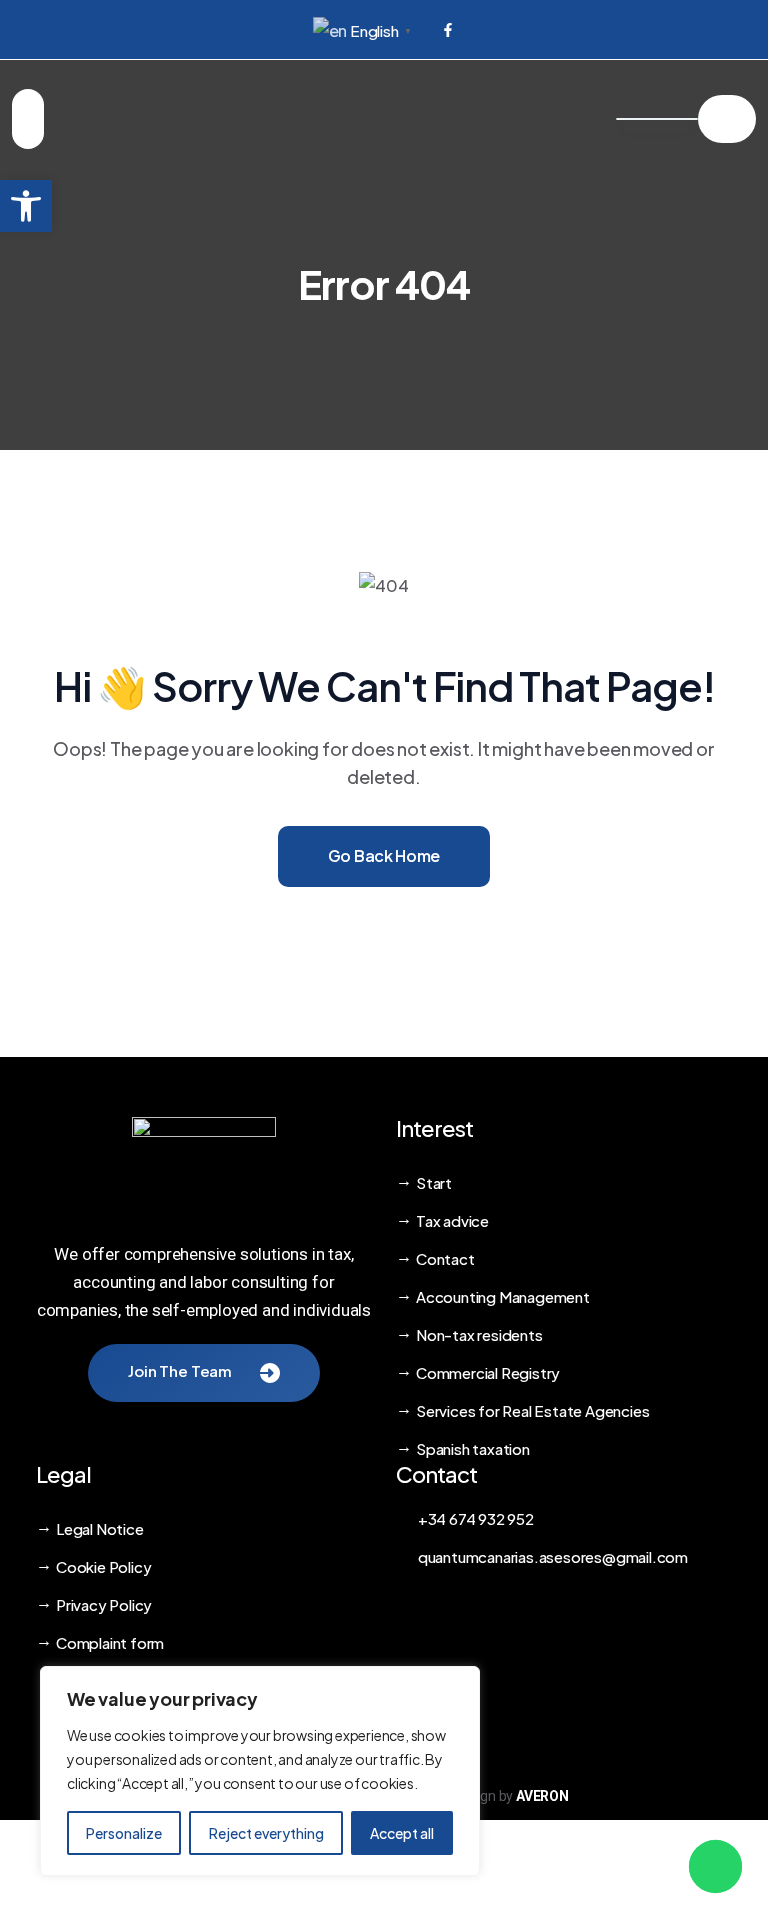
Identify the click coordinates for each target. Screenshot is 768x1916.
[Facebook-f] (448, 30)
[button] (26, 206)
